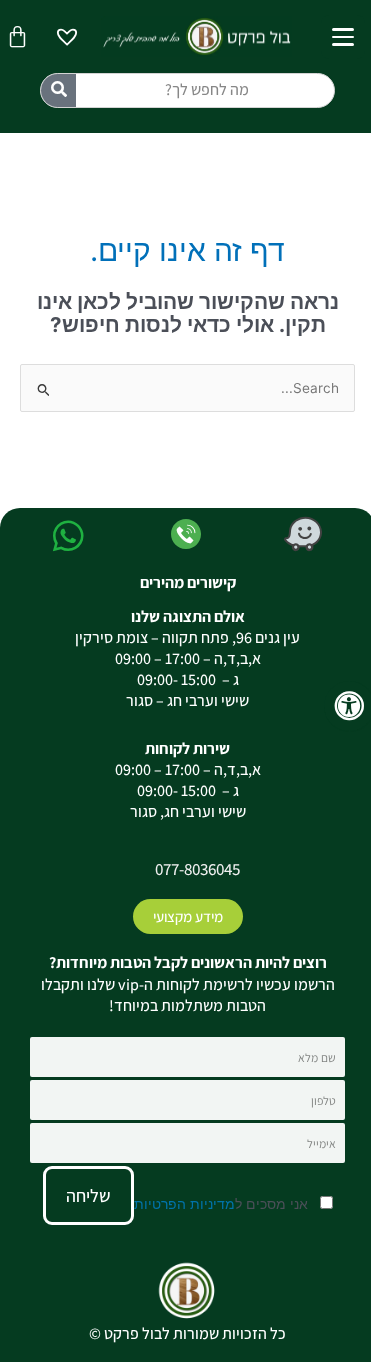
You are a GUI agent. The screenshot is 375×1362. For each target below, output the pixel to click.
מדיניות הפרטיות (184, 1203)
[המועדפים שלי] (67, 39)
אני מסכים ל (223, 1203)
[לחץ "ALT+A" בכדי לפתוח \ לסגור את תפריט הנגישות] (349, 706)
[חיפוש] (58, 90)
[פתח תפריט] (343, 37)
